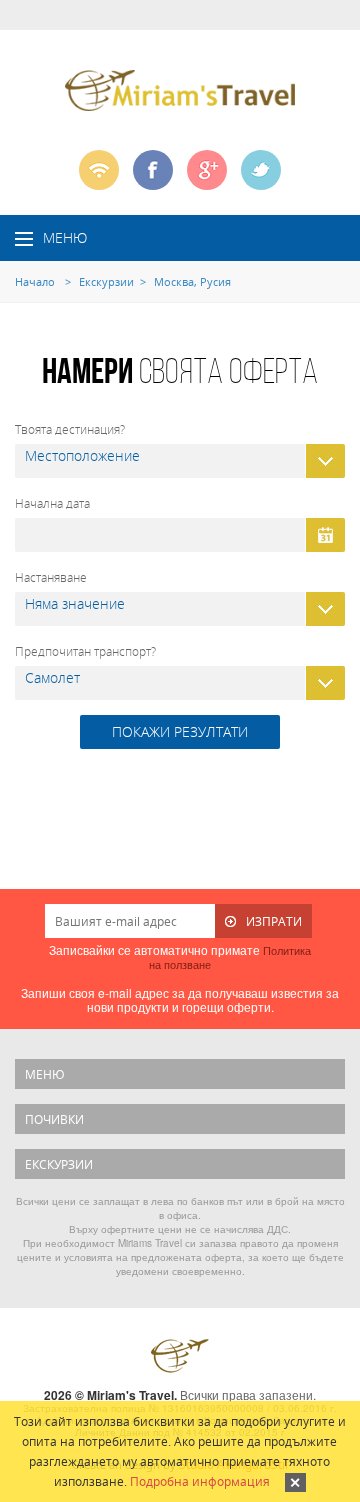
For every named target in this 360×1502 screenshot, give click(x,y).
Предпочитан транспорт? (85, 651)
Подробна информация (200, 1481)
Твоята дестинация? (70, 429)
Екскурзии (106, 281)
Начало (35, 281)
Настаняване (51, 577)
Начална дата (52, 503)
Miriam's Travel (180, 1355)
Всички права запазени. (248, 1394)
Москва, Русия (192, 281)
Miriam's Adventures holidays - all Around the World (180, 90)
